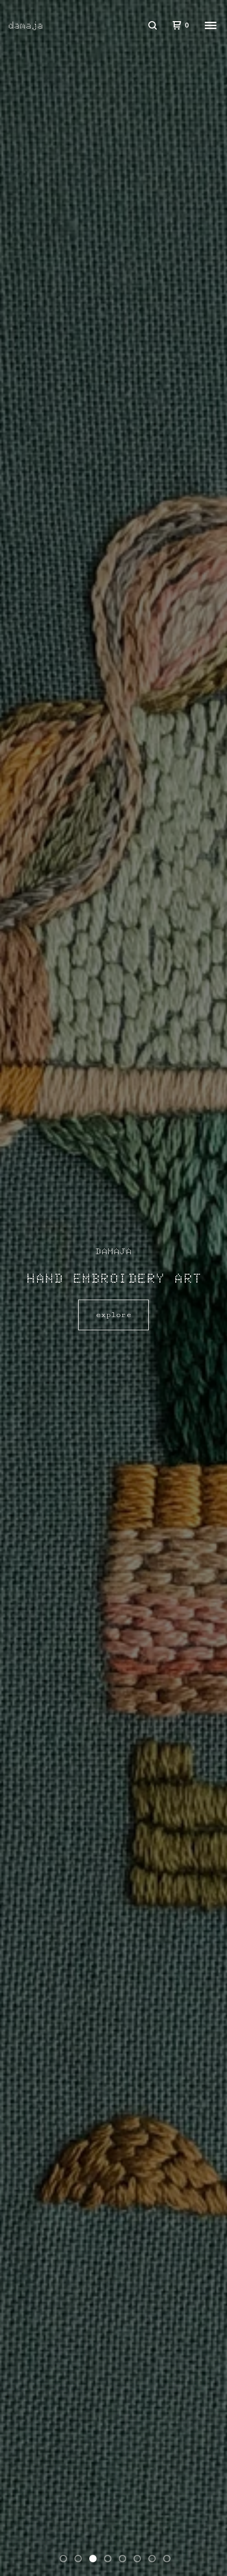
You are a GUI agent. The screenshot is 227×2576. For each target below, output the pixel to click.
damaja (26, 25)
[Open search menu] (153, 25)
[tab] (63, 2559)
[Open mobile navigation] (211, 25)
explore (113, 1315)
